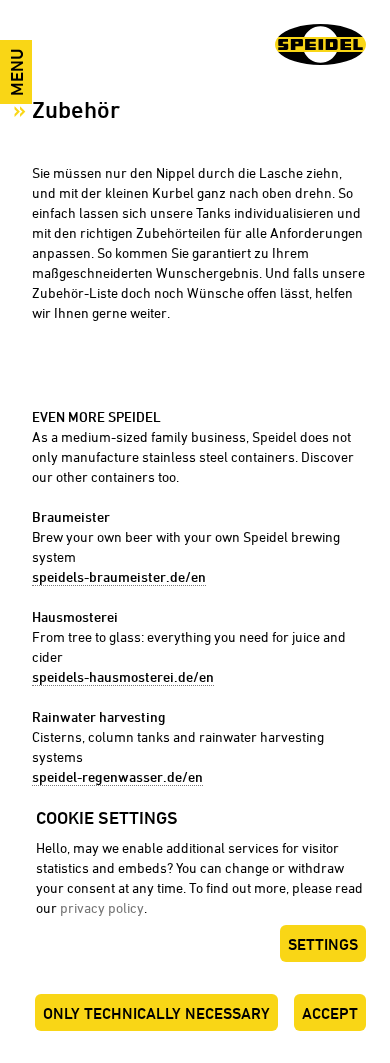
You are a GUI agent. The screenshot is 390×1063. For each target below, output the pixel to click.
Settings (323, 944)
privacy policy (102, 907)
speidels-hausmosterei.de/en (123, 676)
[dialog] (195, 929)
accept (330, 1013)
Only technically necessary (156, 1013)
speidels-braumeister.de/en (119, 576)
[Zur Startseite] (320, 47)
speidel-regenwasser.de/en (117, 776)
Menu (16, 72)
